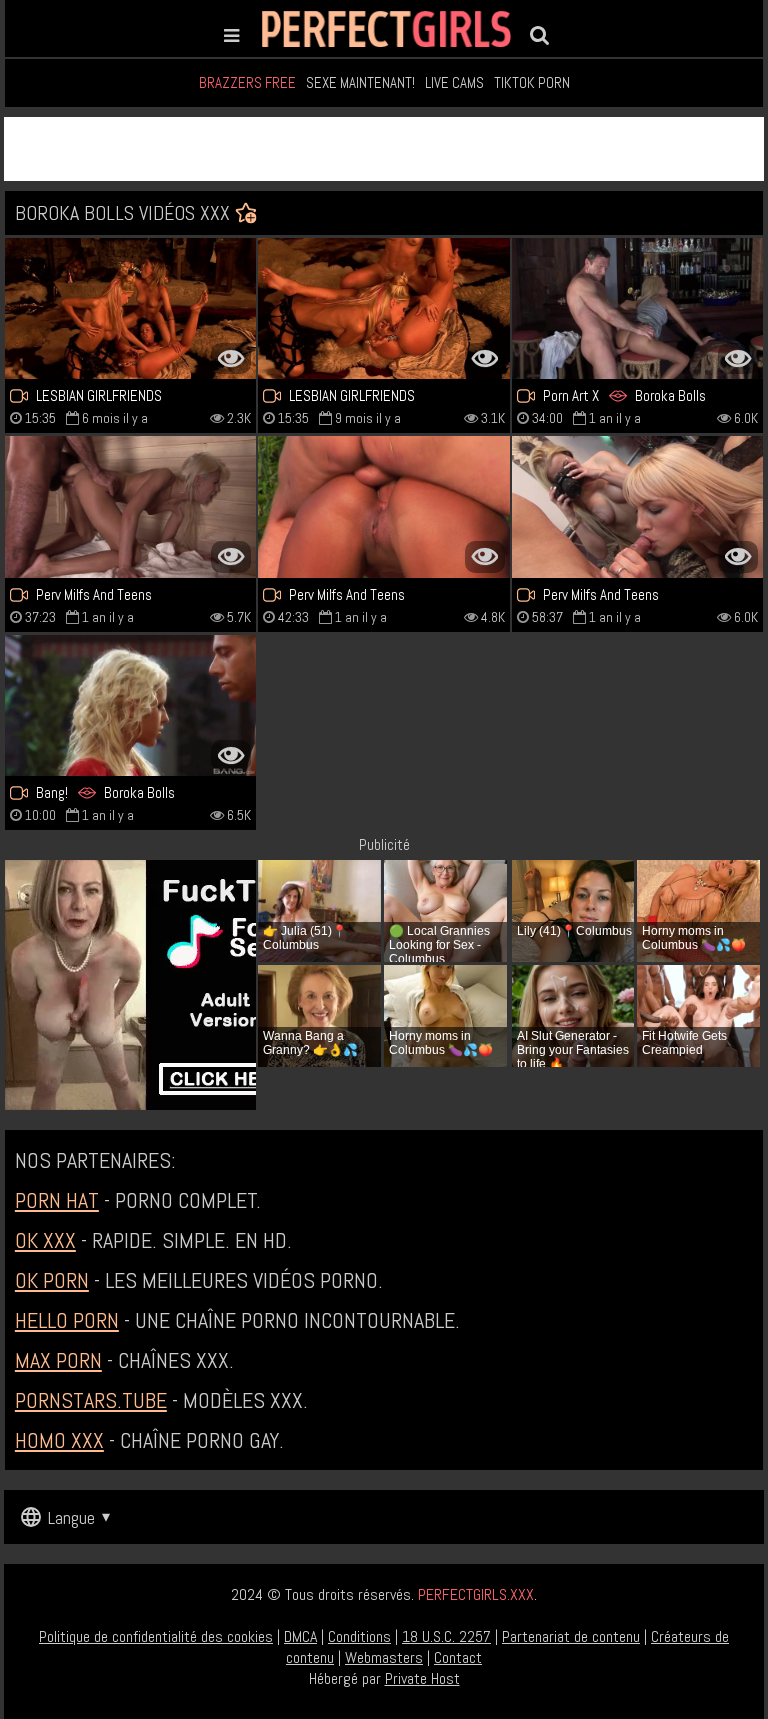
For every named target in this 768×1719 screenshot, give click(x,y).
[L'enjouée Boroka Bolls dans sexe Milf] (637, 308)
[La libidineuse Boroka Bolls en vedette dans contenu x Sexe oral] (130, 705)
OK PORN (52, 1280)
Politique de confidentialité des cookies (156, 1636)
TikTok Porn (532, 82)
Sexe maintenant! (360, 82)
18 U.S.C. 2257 (446, 1636)
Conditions (359, 1636)
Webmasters (384, 1657)
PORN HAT (57, 1200)
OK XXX (45, 1240)
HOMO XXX (59, 1440)
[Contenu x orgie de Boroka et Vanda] (383, 506)
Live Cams (454, 82)
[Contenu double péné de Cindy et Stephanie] (637, 506)
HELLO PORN (67, 1320)
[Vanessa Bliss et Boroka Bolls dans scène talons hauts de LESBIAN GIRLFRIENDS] (383, 308)
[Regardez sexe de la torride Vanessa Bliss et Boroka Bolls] (130, 308)
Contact (458, 1657)
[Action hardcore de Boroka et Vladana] (130, 506)
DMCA (300, 1636)
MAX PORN (58, 1360)
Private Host (422, 1678)
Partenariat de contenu (571, 1636)
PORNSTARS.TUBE (91, 1400)
